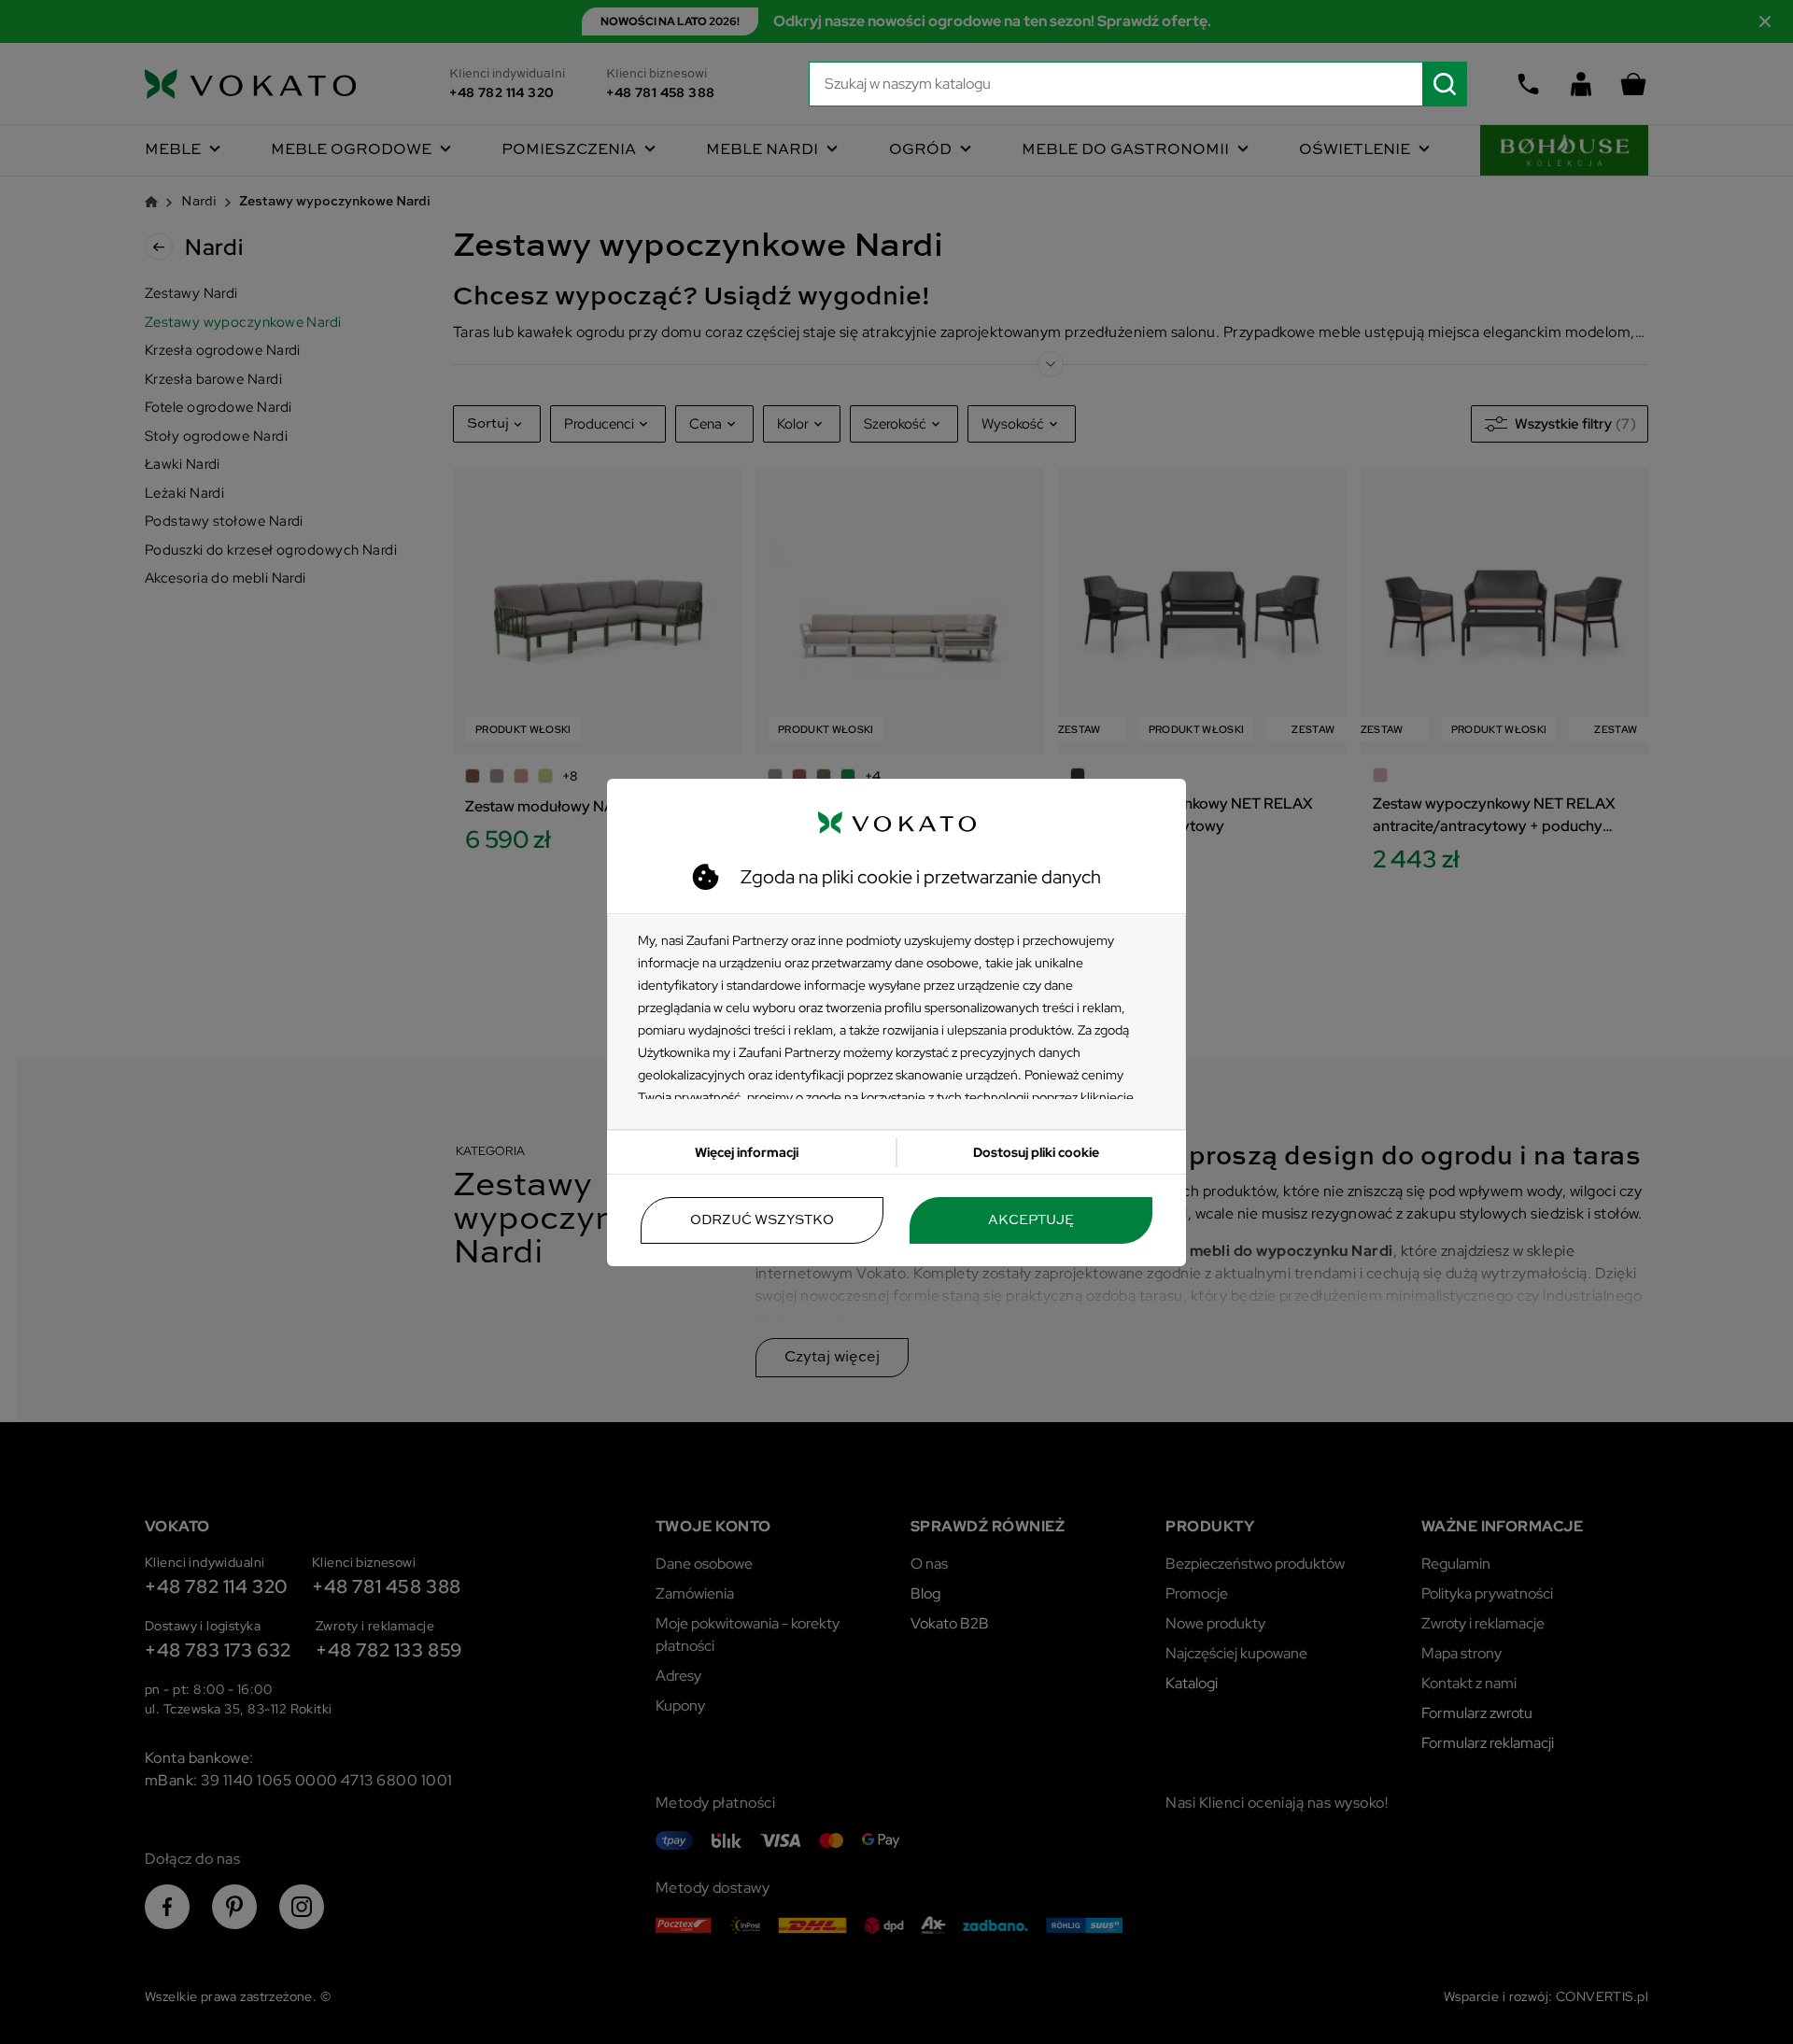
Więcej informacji (747, 1152)
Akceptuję (1031, 1220)
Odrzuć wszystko (762, 1220)
